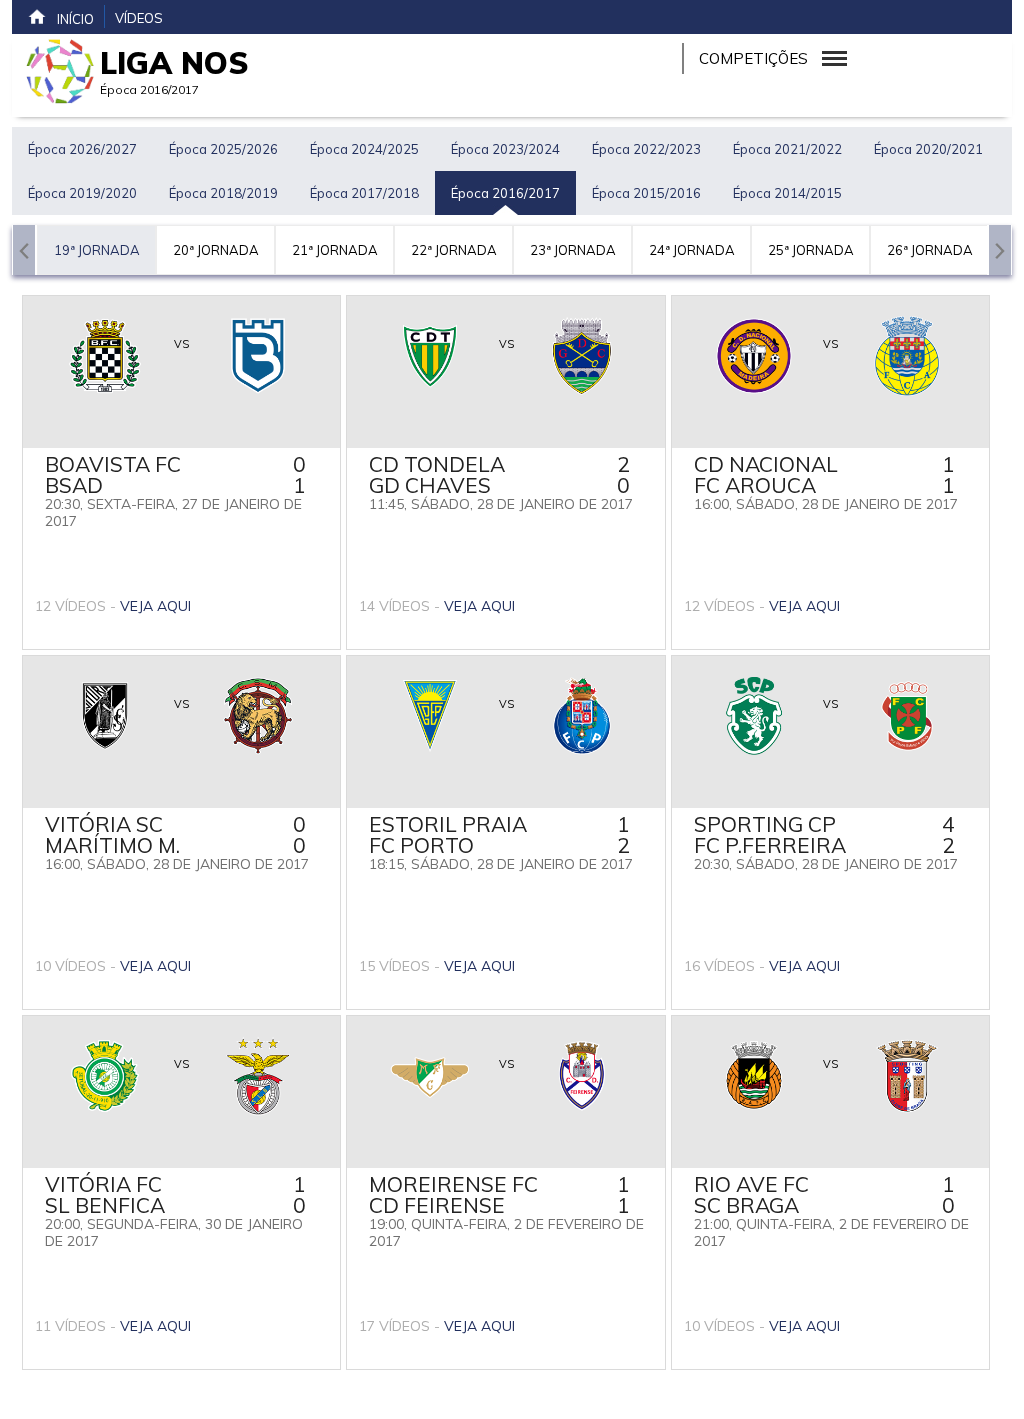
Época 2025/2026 (223, 149)
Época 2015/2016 (646, 193)
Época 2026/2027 (82, 149)
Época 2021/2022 (787, 149)
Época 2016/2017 (505, 193)
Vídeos (139, 18)
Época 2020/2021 (928, 149)
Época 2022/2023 (646, 149)
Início (75, 19)
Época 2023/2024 (505, 149)
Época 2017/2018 (364, 193)
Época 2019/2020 (82, 193)
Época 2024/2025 (364, 149)
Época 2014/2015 (787, 193)
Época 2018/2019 (223, 193)
